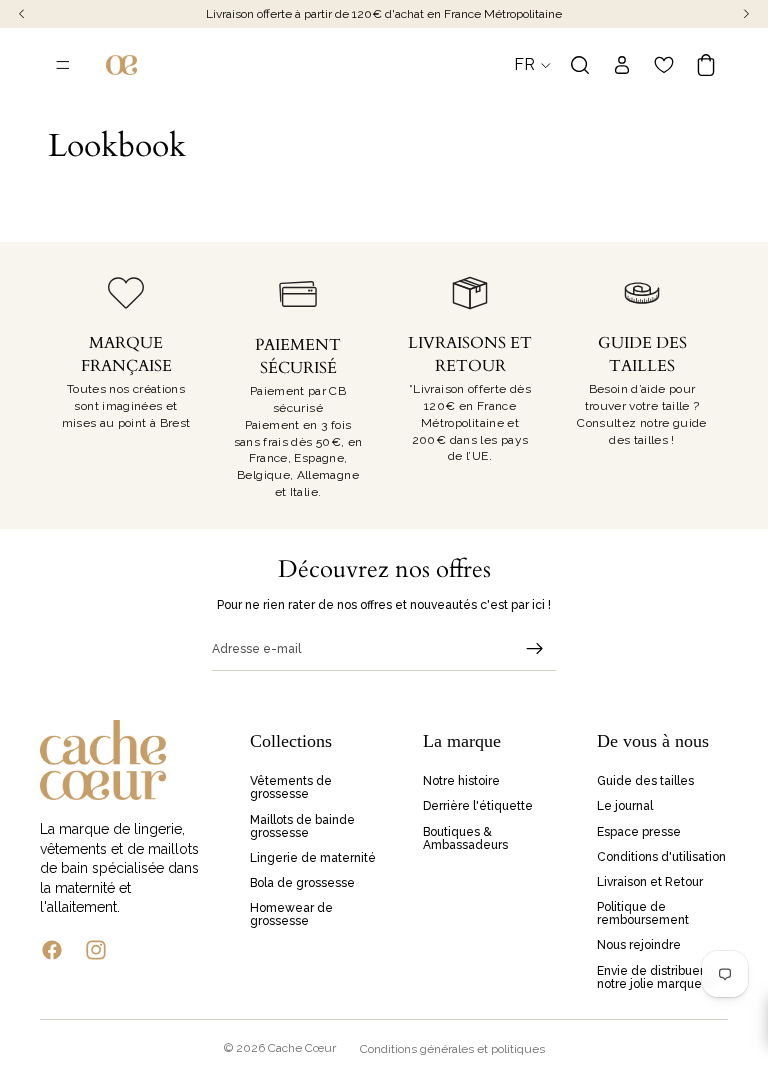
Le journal (625, 807)
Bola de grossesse (302, 883)
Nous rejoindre (639, 946)
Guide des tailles (645, 781)
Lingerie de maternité (313, 858)
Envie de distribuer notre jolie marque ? (654, 977)
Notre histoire (461, 781)
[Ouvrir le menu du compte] (622, 65)
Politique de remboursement (643, 913)
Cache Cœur (302, 1048)
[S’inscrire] (535, 649)
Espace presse (639, 832)
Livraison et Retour (650, 882)
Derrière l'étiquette (478, 807)
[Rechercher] (580, 65)
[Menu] (63, 65)
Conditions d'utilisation (661, 857)
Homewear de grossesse (291, 914)
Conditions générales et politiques (452, 1049)
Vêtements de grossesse (291, 787)
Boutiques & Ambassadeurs (465, 838)
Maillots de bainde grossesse (302, 826)
